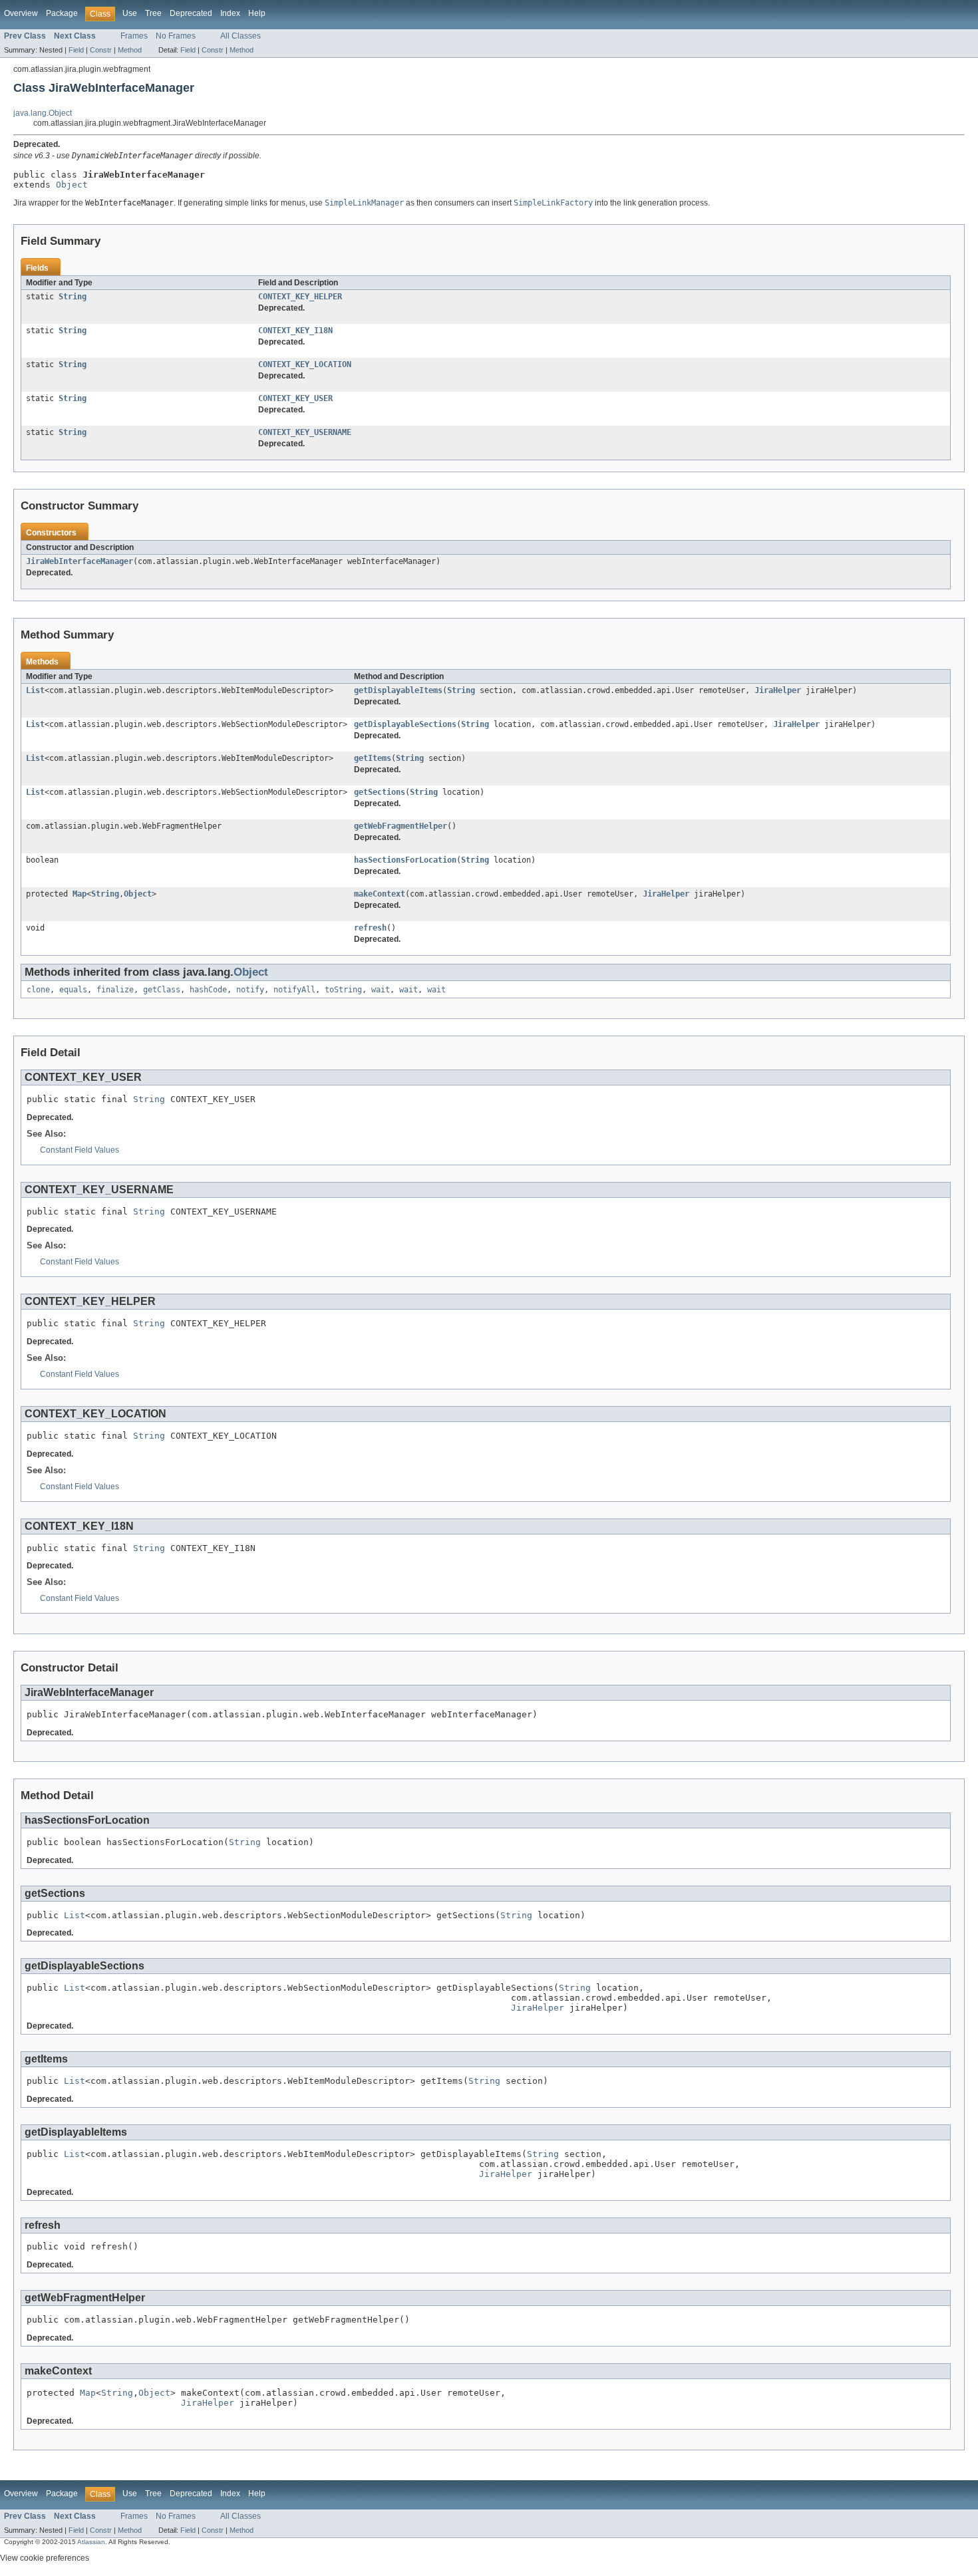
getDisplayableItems (398, 690)
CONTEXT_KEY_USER (295, 398)
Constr (101, 50)
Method (130, 50)
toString (343, 990)
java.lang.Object (43, 113)
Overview (21, 13)
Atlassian (91, 2542)
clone (38, 990)
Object (72, 185)
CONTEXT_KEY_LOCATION (305, 364)
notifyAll (294, 990)
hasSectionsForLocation (405, 860)
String (73, 297)
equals (73, 990)
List (35, 690)
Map (80, 894)
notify (250, 990)
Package (62, 13)
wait (381, 990)
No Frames (176, 36)
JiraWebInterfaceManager (80, 561)
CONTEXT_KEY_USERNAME (305, 432)
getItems (373, 758)
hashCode (208, 990)
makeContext (380, 894)
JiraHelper (778, 690)
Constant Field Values (80, 1150)
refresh (370, 928)
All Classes (241, 36)
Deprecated (191, 13)
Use (130, 13)
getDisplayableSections (405, 724)
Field (76, 50)
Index (230, 13)
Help (257, 13)
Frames (134, 36)
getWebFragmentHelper (401, 826)
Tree (153, 13)
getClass (162, 990)
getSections (380, 792)
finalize (115, 990)
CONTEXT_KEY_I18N (295, 331)
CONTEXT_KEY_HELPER (300, 297)
